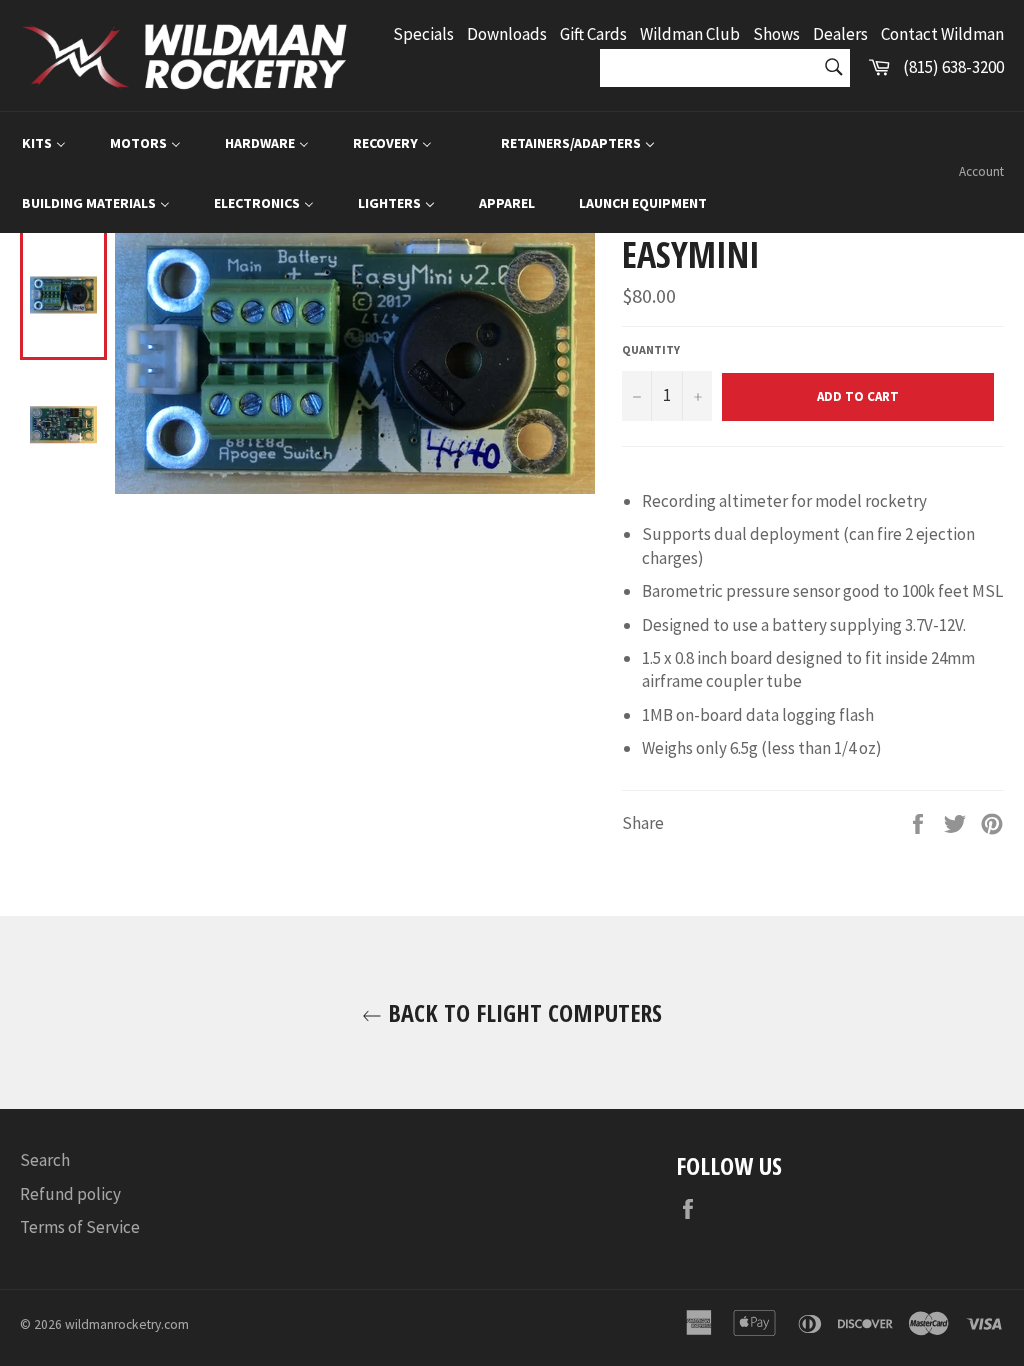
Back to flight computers (522, 1012)
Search (45, 1160)
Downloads (507, 34)
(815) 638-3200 (953, 67)
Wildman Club (690, 34)
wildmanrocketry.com (127, 1324)
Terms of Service (80, 1227)
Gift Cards (593, 34)
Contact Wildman (942, 34)
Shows (776, 34)
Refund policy (70, 1194)
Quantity (651, 349)
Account (981, 171)
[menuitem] (44, 143)
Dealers (840, 34)
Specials (423, 34)
